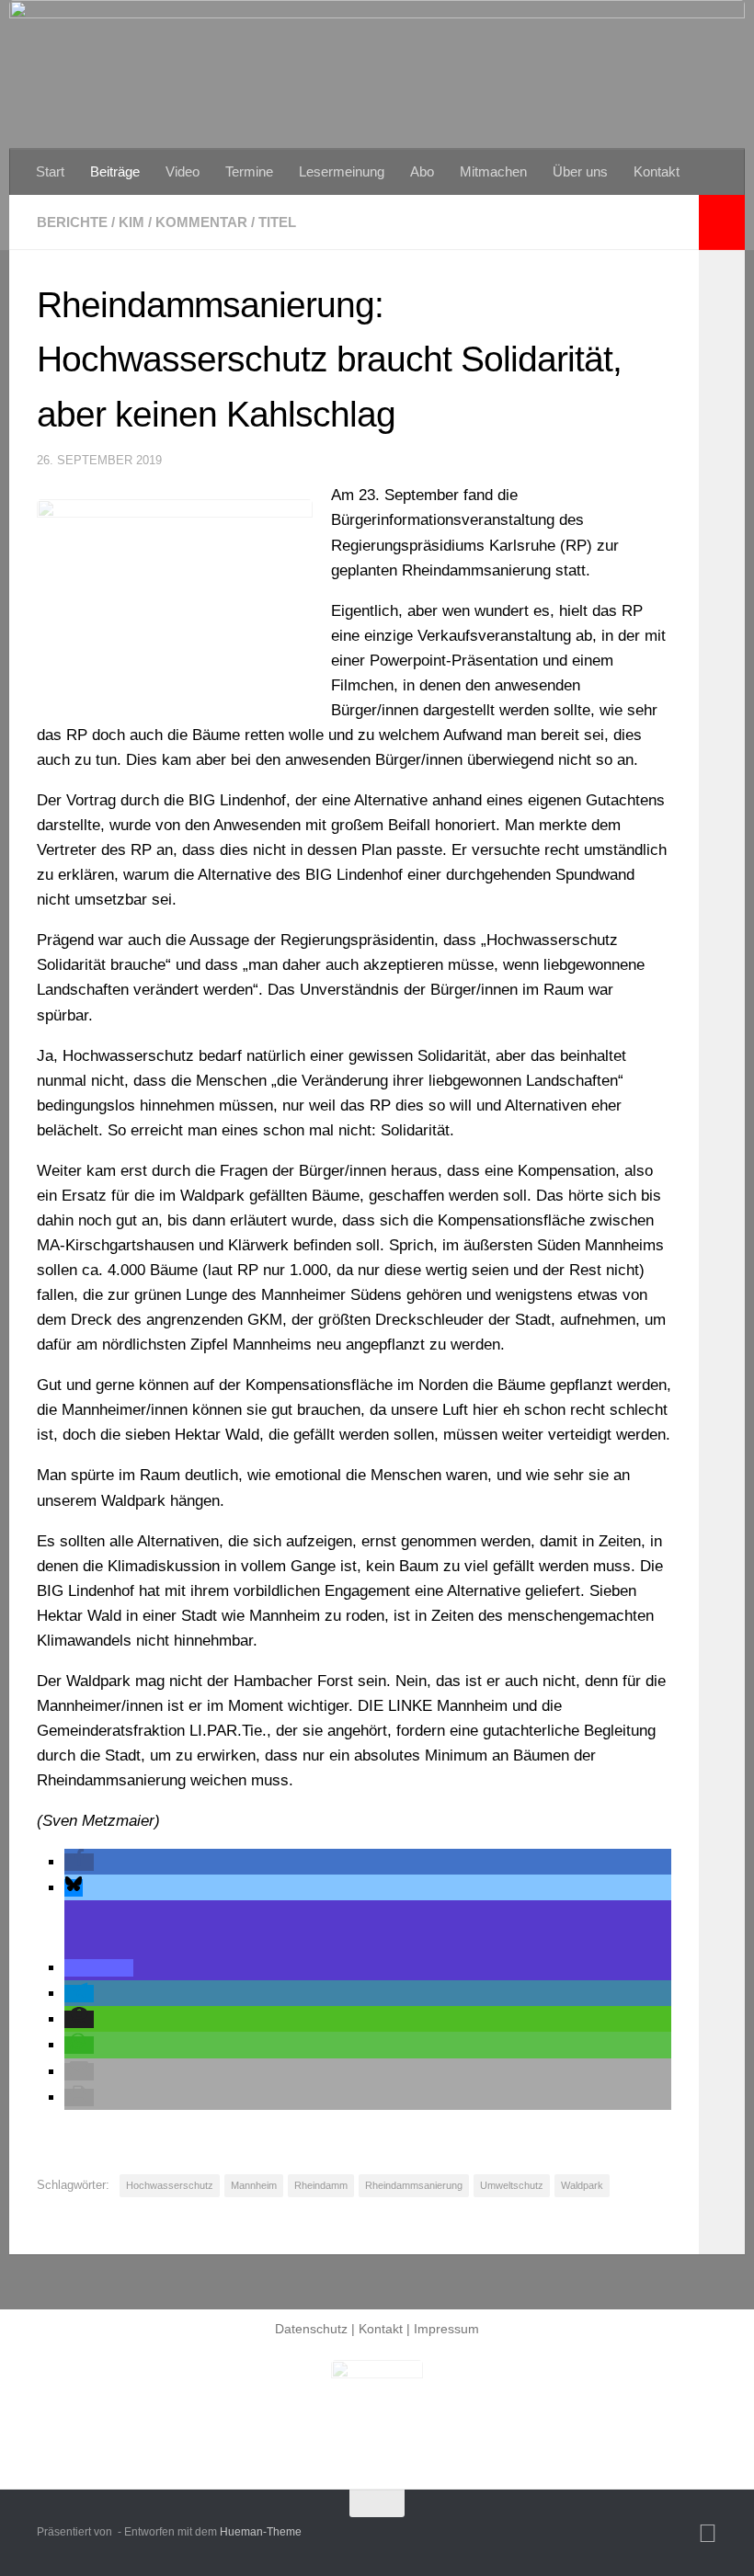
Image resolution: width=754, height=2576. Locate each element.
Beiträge (115, 171)
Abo (422, 171)
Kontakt (657, 171)
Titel (277, 222)
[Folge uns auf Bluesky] (708, 2534)
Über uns (580, 171)
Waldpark (582, 2185)
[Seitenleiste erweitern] (722, 222)
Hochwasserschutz (170, 2185)
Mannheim (254, 2185)
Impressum (446, 2329)
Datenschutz (311, 2329)
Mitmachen (493, 171)
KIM (131, 222)
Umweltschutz (512, 2185)
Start (50, 171)
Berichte (72, 222)
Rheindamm (321, 2185)
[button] (79, 1862)
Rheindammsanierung (414, 2185)
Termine (249, 171)
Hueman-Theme (261, 2532)
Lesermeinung (342, 171)
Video (183, 171)
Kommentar (201, 222)
